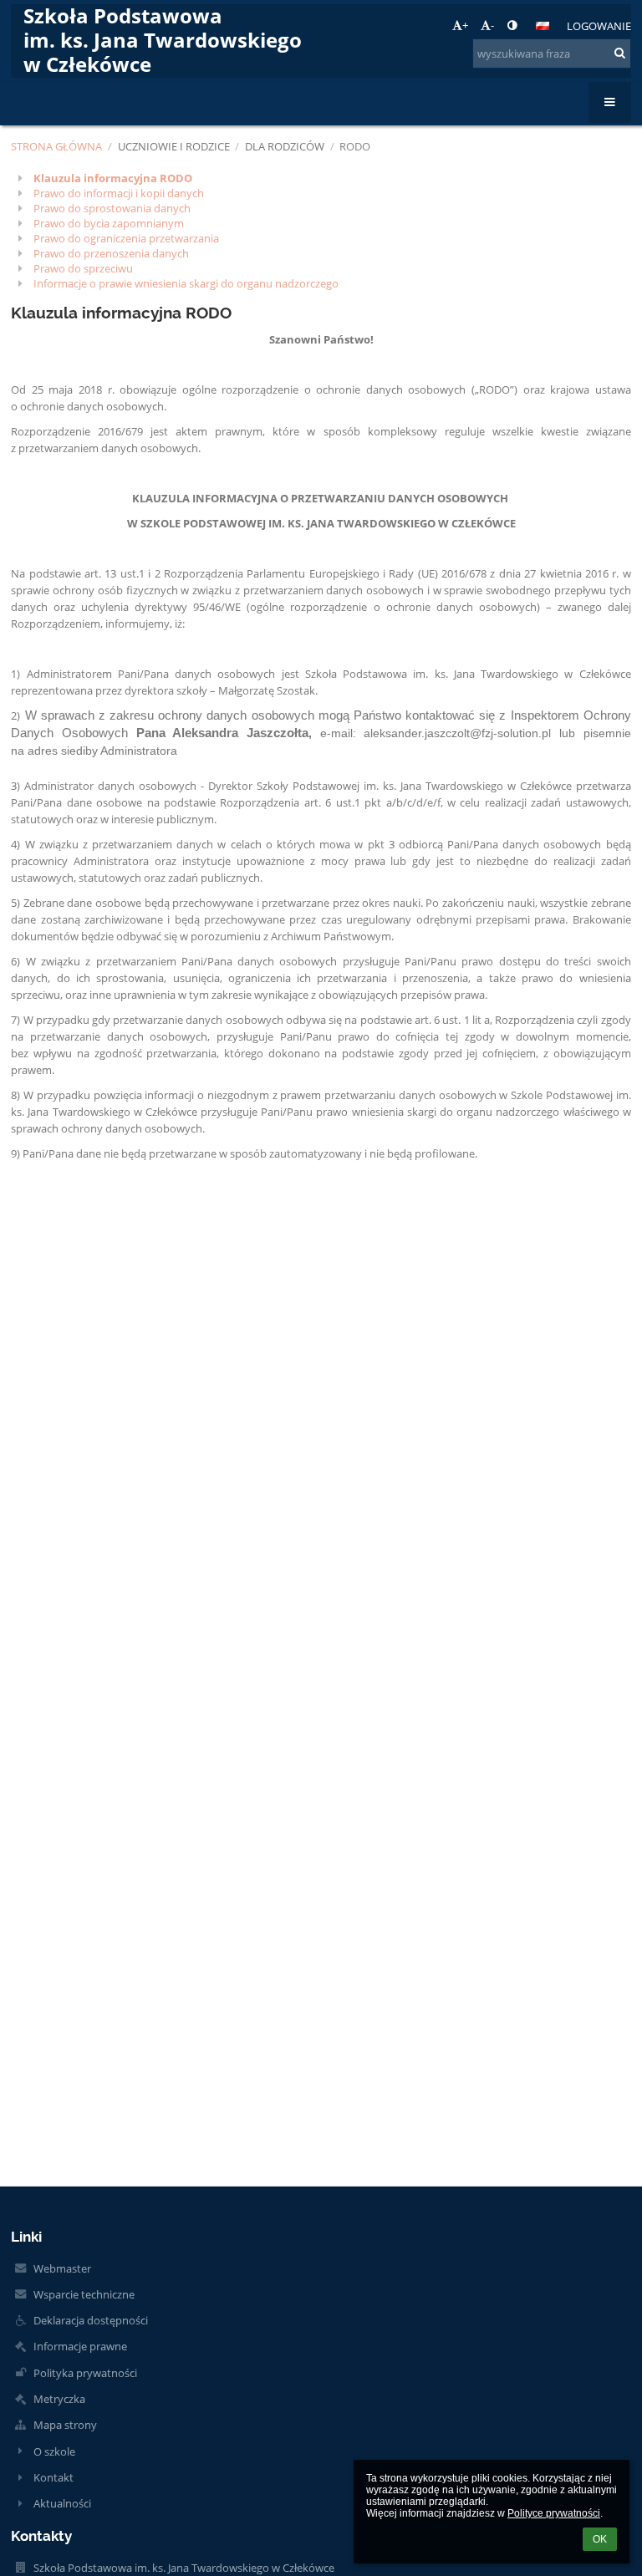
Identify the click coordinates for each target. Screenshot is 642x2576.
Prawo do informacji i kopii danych (119, 193)
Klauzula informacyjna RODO (113, 178)
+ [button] (465, 25)
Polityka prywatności (85, 2373)
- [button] (492, 25)
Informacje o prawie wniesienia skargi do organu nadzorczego (186, 283)
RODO (355, 146)
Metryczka (59, 2399)
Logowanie (599, 26)
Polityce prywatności (554, 2513)
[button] (512, 25)
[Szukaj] (620, 53)
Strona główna (56, 146)
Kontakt (53, 2477)
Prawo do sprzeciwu (83, 268)
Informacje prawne (80, 2346)
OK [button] (600, 2539)
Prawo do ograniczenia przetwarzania (126, 238)
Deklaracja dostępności (91, 2320)
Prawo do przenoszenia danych (111, 253)
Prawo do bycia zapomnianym (109, 223)
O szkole (54, 2451)
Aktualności (62, 2503)
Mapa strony (65, 2425)
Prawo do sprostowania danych (112, 208)
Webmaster (62, 2268)
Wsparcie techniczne (84, 2294)
